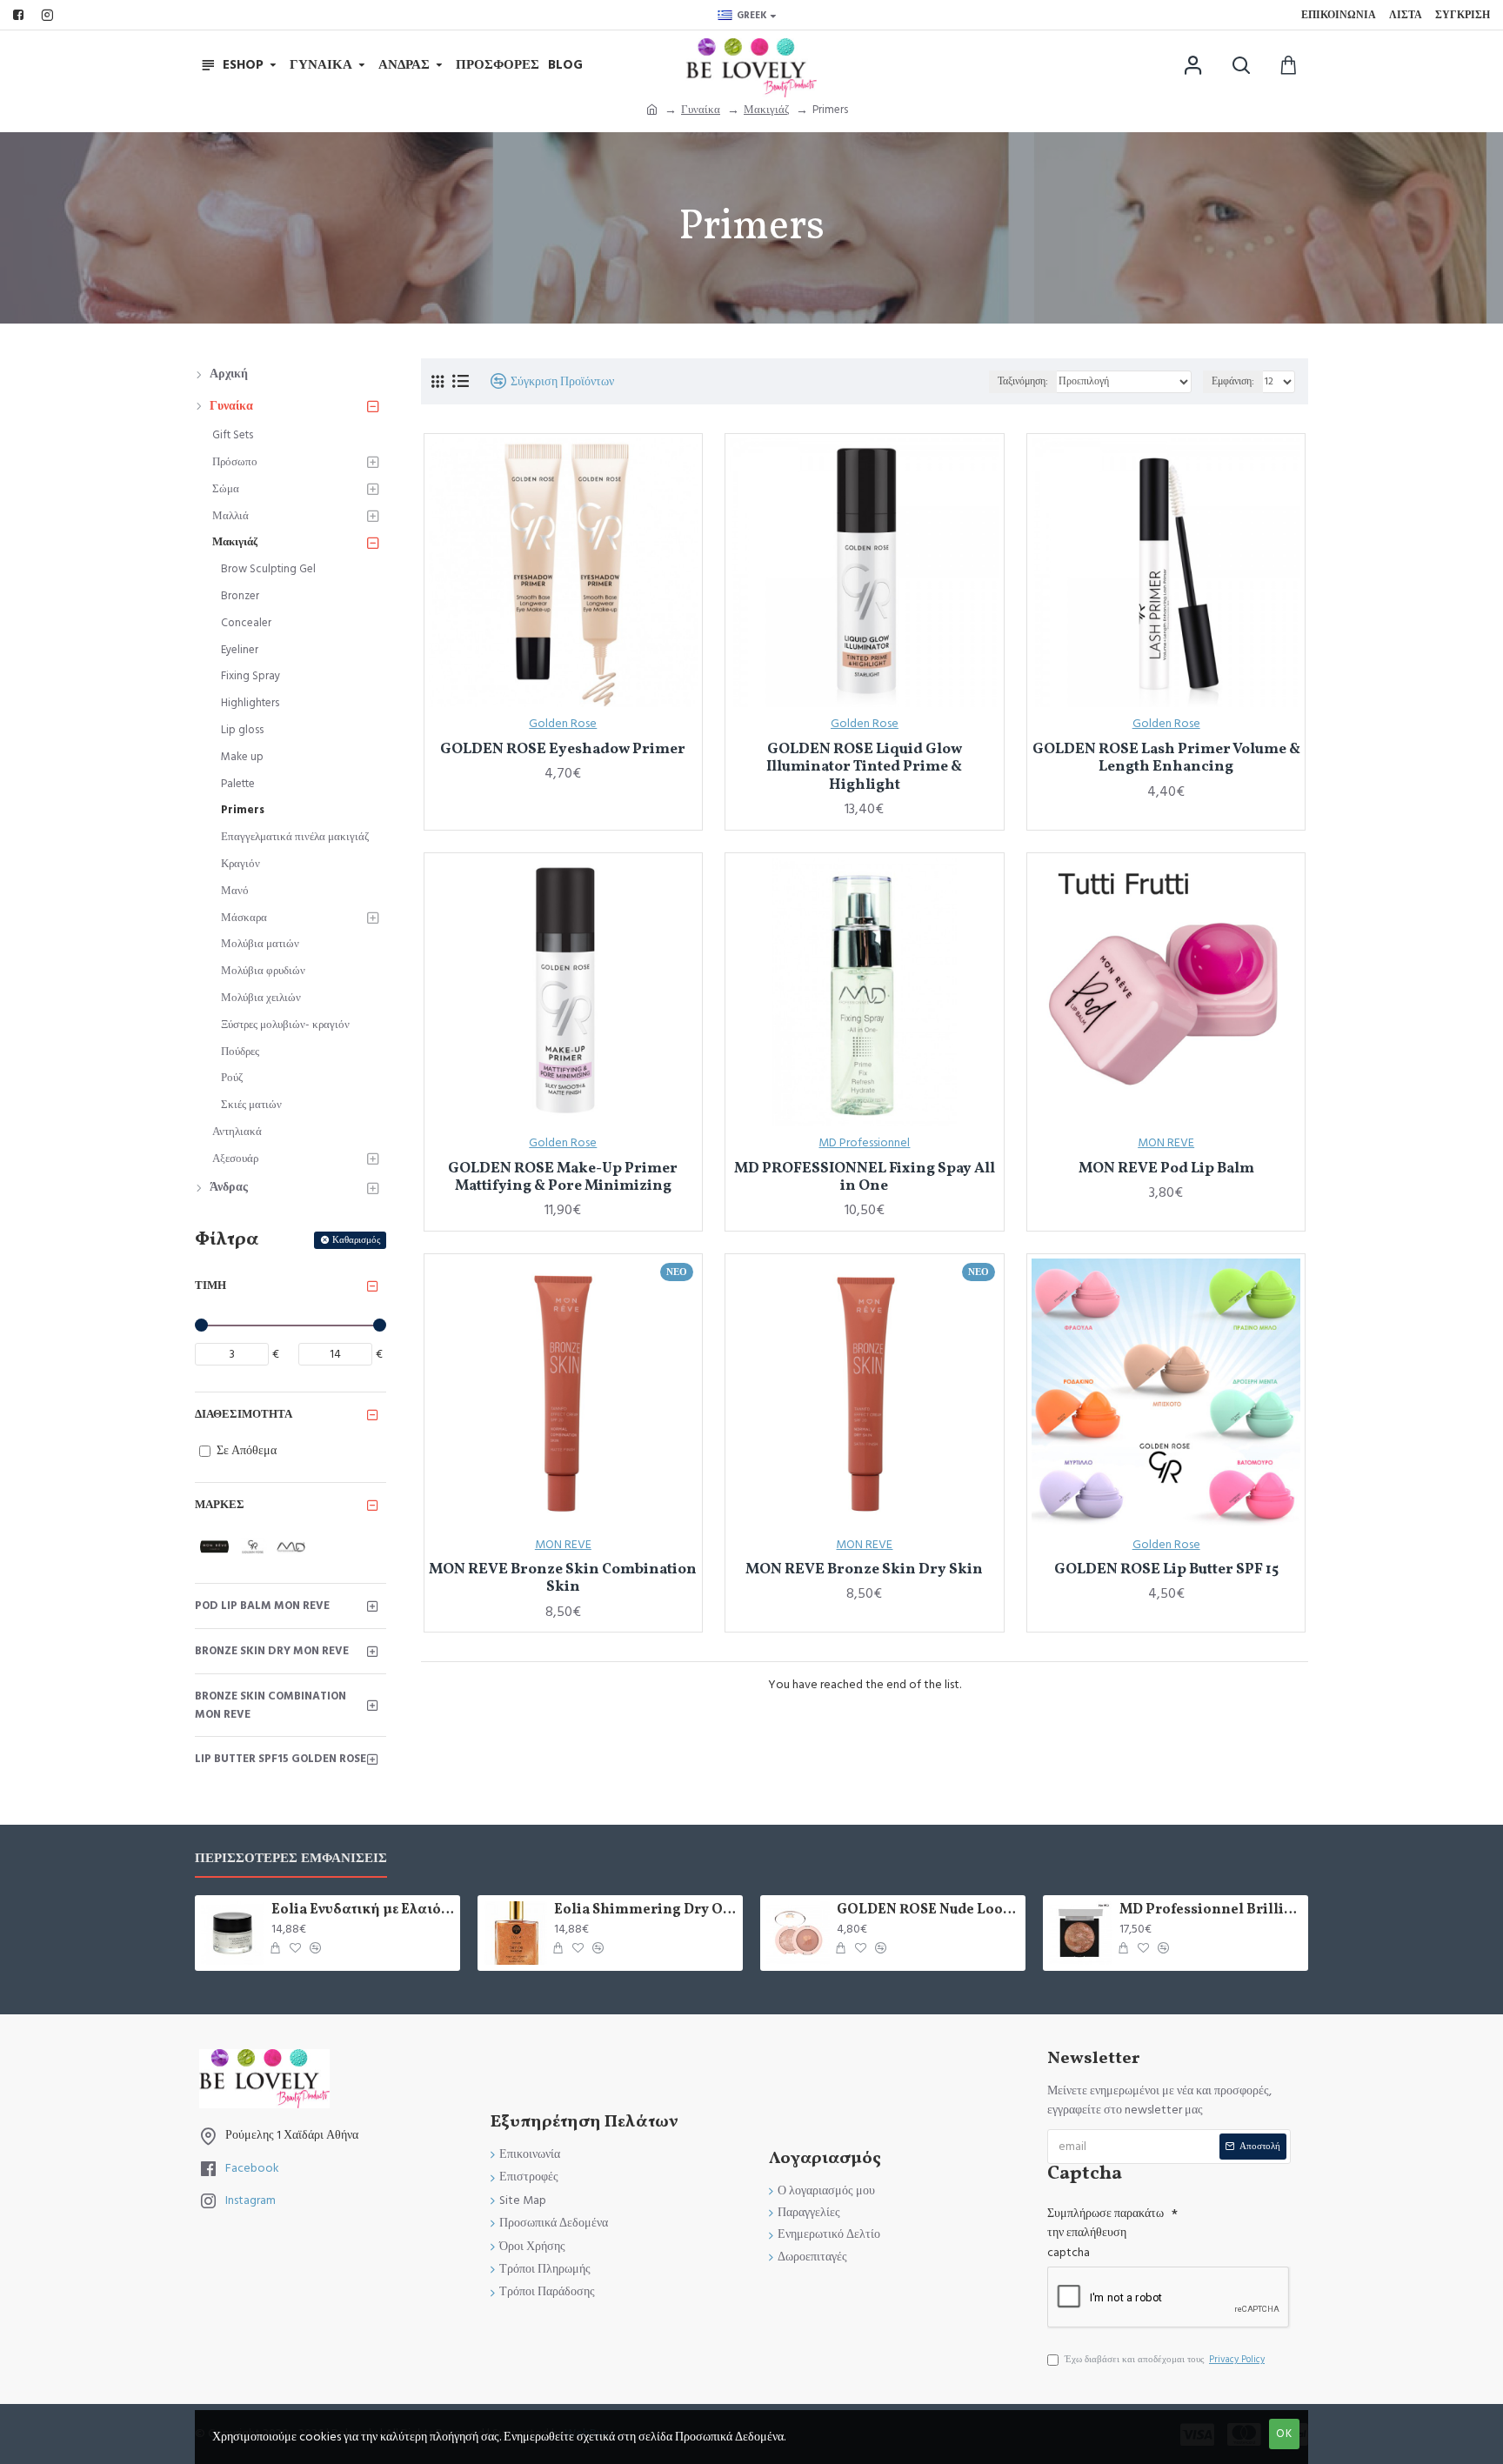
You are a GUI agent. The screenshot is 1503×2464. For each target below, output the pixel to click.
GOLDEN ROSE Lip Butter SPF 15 (1166, 1570)
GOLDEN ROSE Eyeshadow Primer (563, 750)
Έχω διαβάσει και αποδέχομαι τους (1165, 2359)
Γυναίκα (701, 110)
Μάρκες (220, 1505)
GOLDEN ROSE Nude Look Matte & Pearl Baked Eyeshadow (928, 1910)
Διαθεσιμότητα (244, 1414)
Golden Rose (563, 724)
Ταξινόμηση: (1023, 381)
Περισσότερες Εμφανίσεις (291, 1859)
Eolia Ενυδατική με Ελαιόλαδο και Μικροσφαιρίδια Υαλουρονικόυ (363, 1910)
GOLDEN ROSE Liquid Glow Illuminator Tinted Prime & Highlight (864, 768)
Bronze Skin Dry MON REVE (272, 1651)
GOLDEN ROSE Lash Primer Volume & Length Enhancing (1166, 759)
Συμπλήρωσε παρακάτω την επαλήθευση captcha (1106, 2233)
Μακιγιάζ (766, 110)
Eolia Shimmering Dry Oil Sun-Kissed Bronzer (645, 1910)
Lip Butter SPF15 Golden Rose (281, 1759)
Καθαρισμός (356, 1240)
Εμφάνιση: (1233, 381)
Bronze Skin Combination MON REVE (271, 1705)
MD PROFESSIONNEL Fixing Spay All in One (865, 1178)
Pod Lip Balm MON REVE (262, 1606)
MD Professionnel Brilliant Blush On (1211, 1910)
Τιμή (210, 1285)
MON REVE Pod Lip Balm (1166, 1169)
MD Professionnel (864, 1143)
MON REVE (1166, 1143)
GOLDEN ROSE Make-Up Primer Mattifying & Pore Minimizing (563, 1178)
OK (1284, 2434)
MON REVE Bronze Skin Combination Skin (563, 1579)
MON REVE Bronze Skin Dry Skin (864, 1570)
